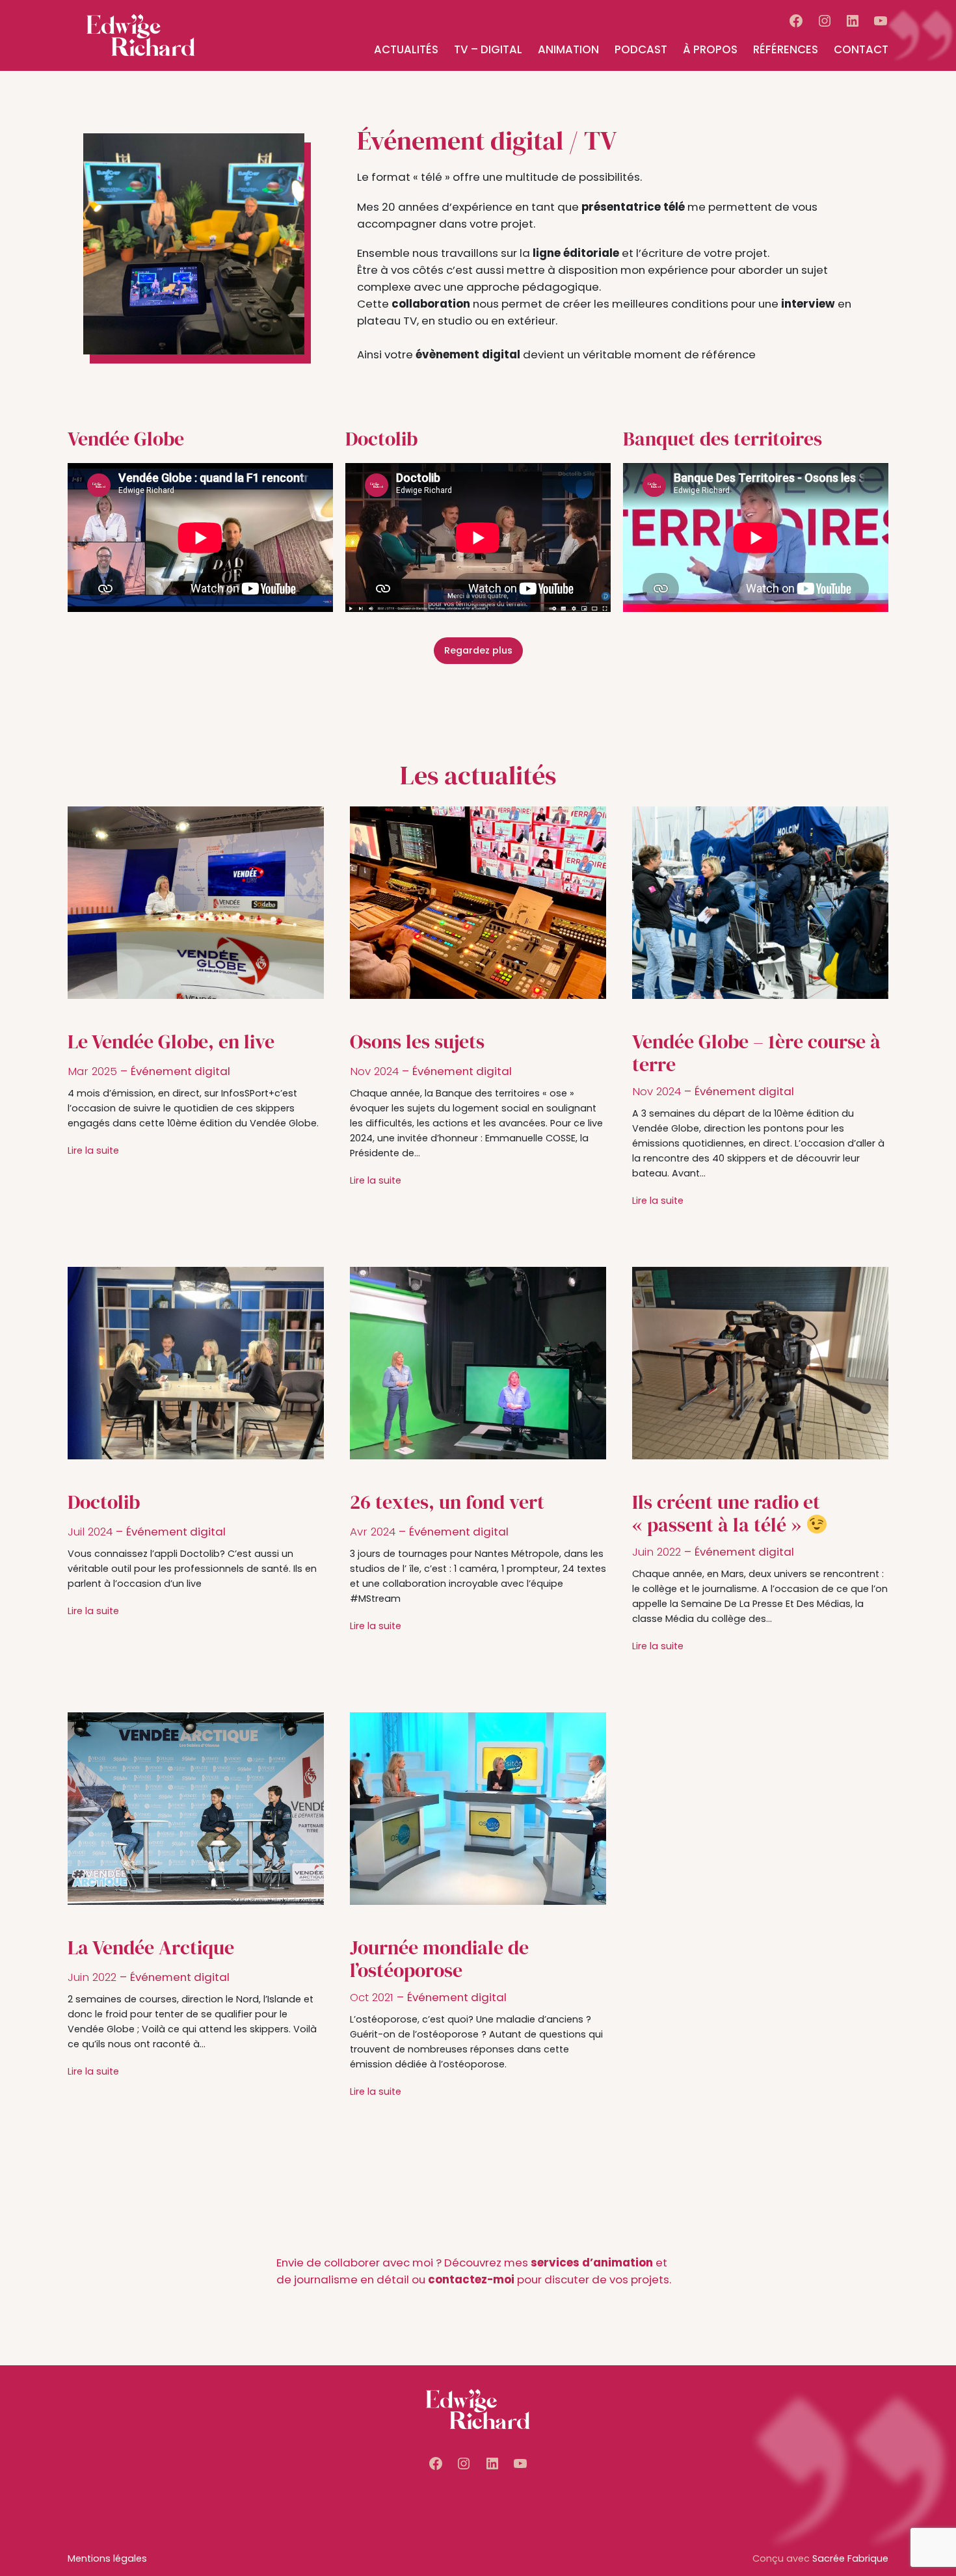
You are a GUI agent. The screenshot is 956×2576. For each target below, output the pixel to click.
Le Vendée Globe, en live (171, 1042)
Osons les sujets (417, 1042)
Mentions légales (107, 2558)
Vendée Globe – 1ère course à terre (756, 1053)
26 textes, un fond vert (447, 1502)
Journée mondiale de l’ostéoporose (439, 1959)
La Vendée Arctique (151, 1948)
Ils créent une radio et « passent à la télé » (726, 1514)
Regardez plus (478, 650)
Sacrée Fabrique (850, 2558)
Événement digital (180, 1071)
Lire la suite (93, 1150)
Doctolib (104, 1502)
